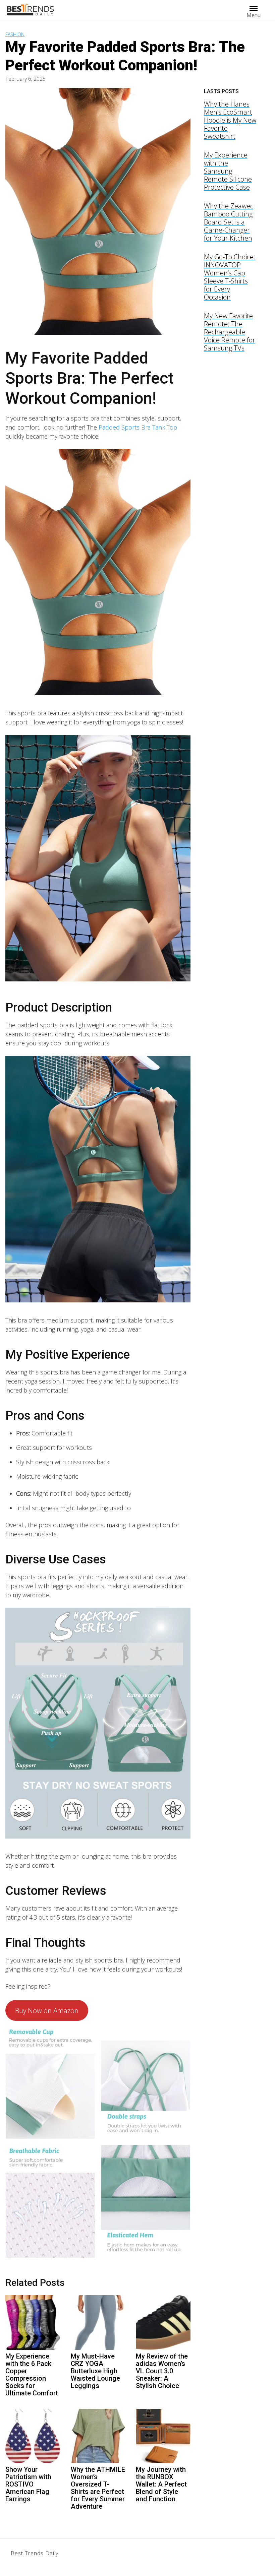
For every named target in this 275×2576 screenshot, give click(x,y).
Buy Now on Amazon (47, 2010)
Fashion (15, 34)
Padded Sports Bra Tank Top (138, 427)
